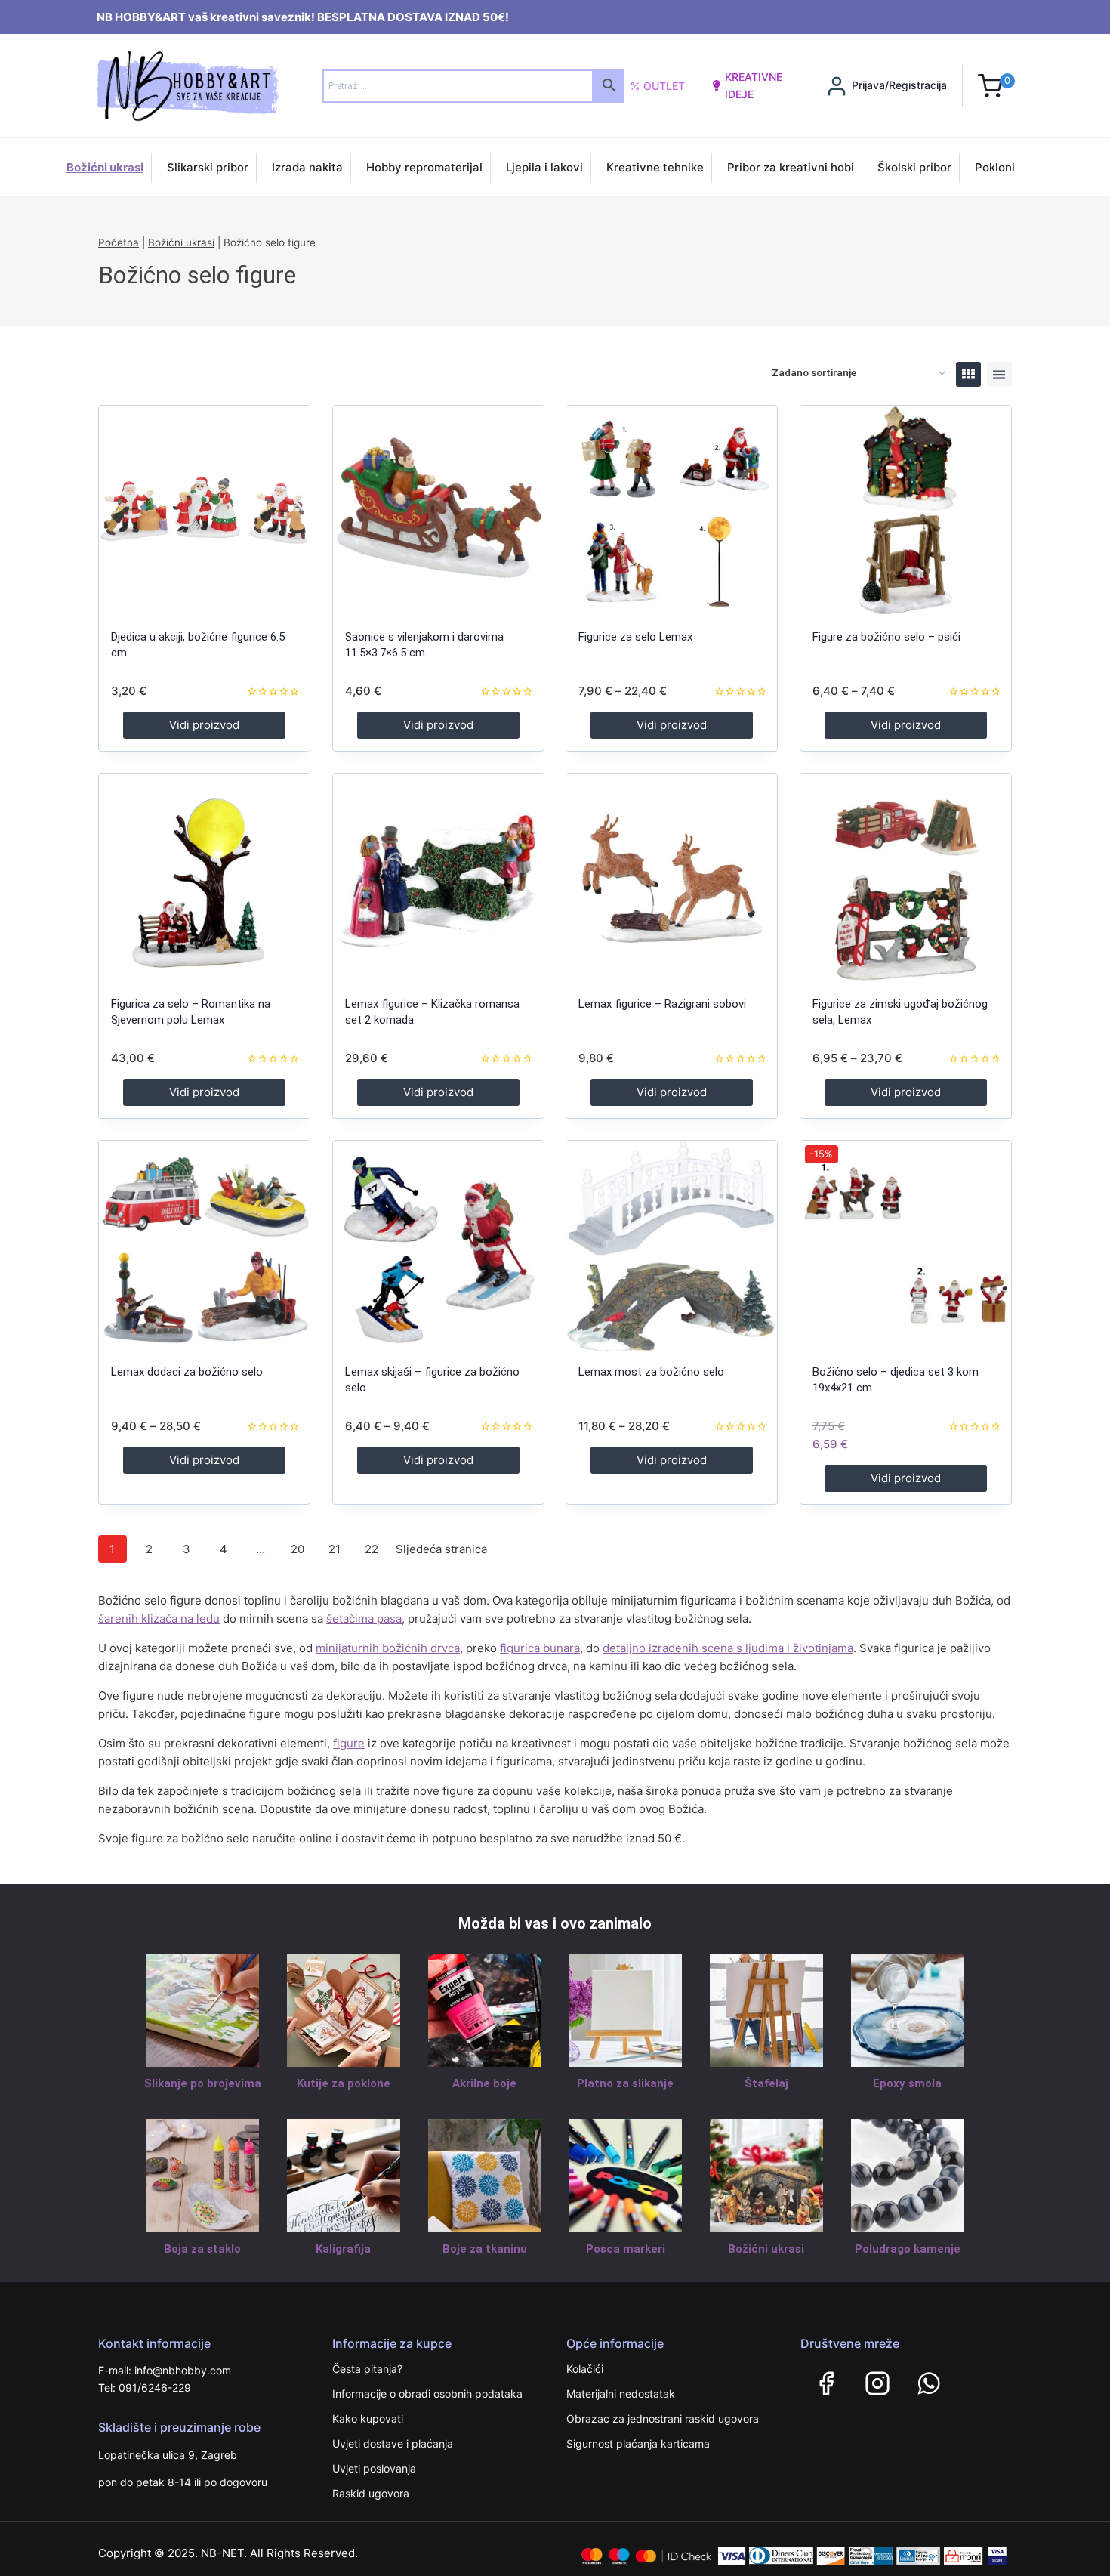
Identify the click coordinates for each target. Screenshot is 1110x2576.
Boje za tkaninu (485, 2249)
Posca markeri (626, 2249)
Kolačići (585, 2369)
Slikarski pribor (208, 167)
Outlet (664, 86)
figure (349, 1743)
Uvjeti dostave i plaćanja (393, 2443)
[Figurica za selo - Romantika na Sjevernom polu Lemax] (204, 879)
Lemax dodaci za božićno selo (187, 1372)
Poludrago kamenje (908, 2249)
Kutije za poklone (344, 2083)
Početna (119, 242)
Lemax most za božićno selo (651, 1372)
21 (335, 1549)
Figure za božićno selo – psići (886, 637)
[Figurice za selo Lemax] (672, 511)
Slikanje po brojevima (203, 2083)
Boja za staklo (202, 2249)
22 (372, 1549)
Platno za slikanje (625, 2083)
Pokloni (995, 167)
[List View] (999, 374)
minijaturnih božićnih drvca (388, 1648)
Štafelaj (766, 2083)
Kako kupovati (368, 2418)
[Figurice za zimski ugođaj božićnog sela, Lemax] (906, 879)
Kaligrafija (343, 2249)
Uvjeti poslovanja (374, 2468)
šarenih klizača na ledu (159, 1618)
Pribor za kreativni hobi (791, 167)
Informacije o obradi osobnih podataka (427, 2394)
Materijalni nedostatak (621, 2394)
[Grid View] (968, 374)
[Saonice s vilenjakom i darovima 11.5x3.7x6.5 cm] (438, 511)
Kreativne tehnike (655, 167)
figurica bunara (540, 1648)
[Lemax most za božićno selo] (672, 1246)
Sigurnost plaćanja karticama (638, 2443)
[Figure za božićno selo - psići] (906, 511)
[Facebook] (826, 2383)
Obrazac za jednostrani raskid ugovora (663, 2418)
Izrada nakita (307, 167)
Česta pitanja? (367, 2369)
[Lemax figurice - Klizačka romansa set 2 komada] (438, 879)
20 (298, 1549)
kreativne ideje (754, 85)
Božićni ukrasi (105, 167)
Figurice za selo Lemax (635, 637)
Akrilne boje (484, 2083)
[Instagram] (877, 2383)
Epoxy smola (907, 2083)
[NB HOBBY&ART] (188, 86)
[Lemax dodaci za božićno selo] (204, 1246)
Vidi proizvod (204, 725)
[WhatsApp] (929, 2383)
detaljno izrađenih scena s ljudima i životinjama (728, 1648)
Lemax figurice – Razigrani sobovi (662, 1004)
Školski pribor (914, 167)
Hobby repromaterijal (424, 167)
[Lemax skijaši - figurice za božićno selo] (438, 1246)
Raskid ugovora (371, 2493)
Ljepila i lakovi (544, 167)
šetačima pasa (364, 1618)
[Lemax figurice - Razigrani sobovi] (672, 879)
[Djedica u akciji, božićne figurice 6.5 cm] (204, 511)
